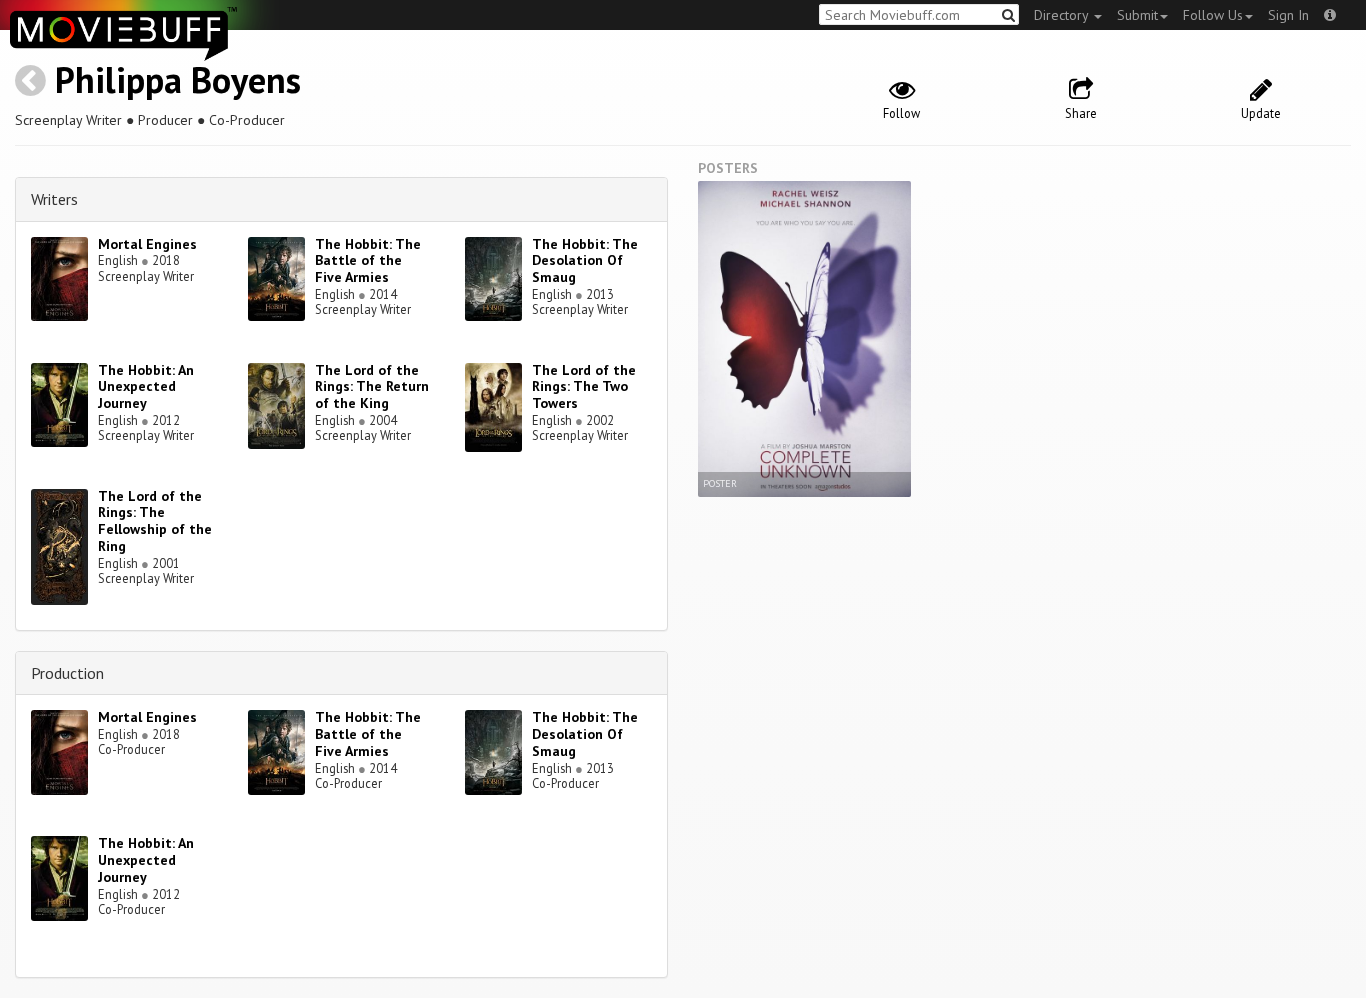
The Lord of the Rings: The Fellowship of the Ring (155, 521)
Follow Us (1213, 15)
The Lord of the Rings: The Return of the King (372, 387)
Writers (54, 199)
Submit (1137, 15)
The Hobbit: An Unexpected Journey (146, 387)
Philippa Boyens (178, 79)
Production (67, 673)
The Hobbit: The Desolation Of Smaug (585, 261)
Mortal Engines (147, 244)
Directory (1063, 15)
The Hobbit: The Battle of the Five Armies (368, 261)
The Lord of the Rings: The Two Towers (584, 387)
